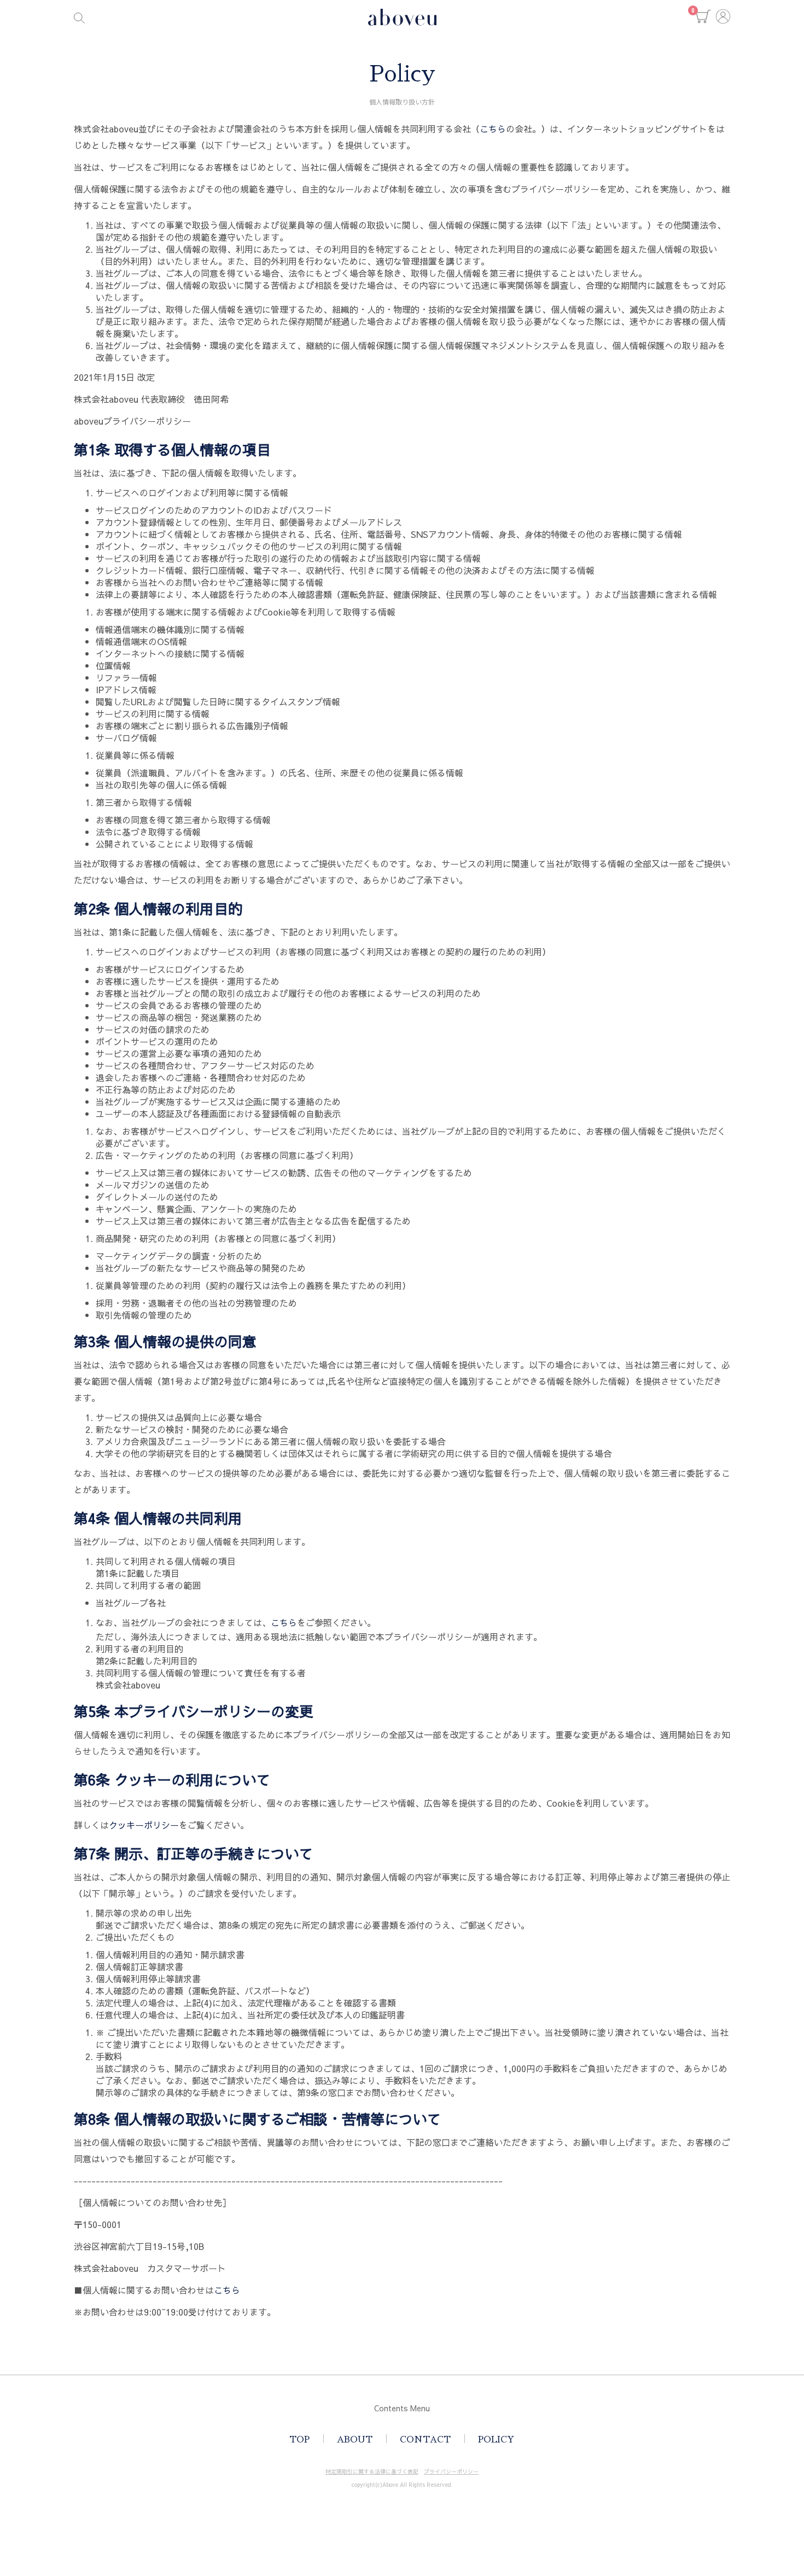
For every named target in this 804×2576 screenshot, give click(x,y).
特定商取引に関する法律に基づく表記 (372, 2471)
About (355, 2440)
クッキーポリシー (144, 1825)
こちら (493, 129)
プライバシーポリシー (451, 2471)
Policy (496, 2440)
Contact (425, 2440)
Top (299, 2440)
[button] (703, 16)
